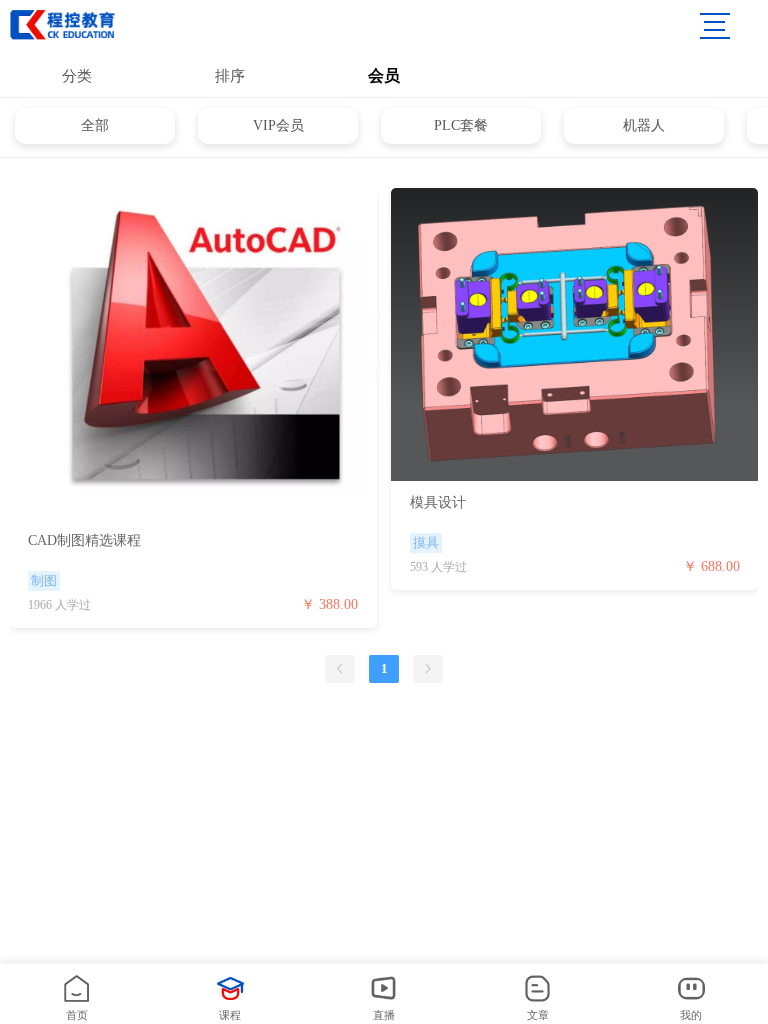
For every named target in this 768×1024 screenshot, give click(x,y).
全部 (95, 125)
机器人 (644, 125)
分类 (77, 76)
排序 (230, 76)
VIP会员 (278, 125)
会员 (384, 75)
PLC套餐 (461, 125)
